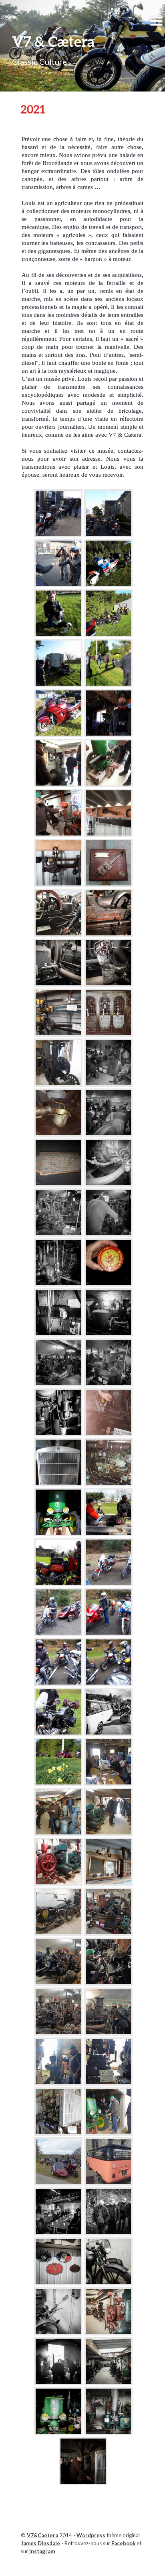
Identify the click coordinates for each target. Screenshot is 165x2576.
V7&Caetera (42, 2535)
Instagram (42, 2551)
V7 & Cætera (53, 41)
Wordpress (91, 2535)
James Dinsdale (40, 2543)
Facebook (123, 2543)
